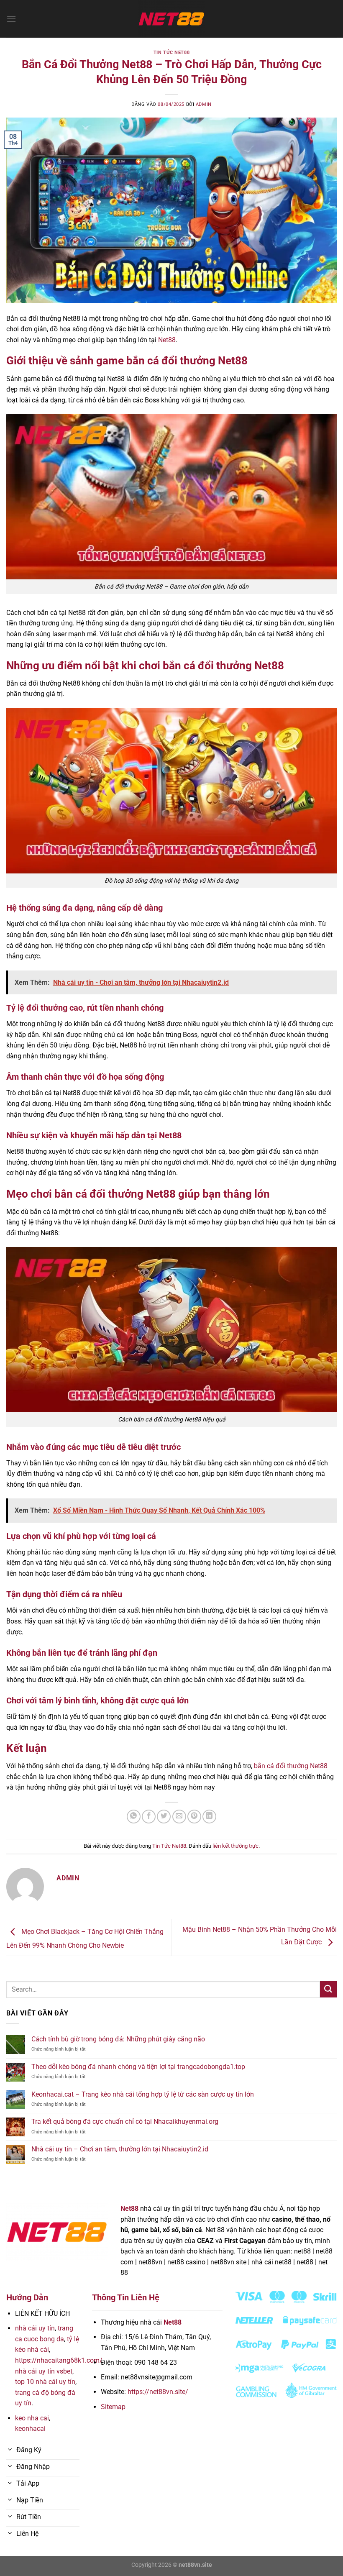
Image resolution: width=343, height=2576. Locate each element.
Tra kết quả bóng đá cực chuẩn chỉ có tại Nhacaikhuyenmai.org (125, 2121)
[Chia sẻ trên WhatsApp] (134, 1817)
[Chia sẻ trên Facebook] (149, 1817)
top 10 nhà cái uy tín (45, 2382)
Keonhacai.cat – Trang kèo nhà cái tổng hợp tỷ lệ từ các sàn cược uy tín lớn (143, 2094)
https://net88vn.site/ (158, 2392)
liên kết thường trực (235, 1846)
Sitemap (113, 2407)
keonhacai (30, 2429)
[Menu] (11, 19)
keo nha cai (32, 2418)
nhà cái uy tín (35, 2328)
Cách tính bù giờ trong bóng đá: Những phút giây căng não (118, 2039)
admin (204, 104)
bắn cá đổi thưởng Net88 (291, 1766)
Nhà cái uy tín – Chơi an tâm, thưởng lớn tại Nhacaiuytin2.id (120, 2149)
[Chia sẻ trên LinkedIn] (209, 1817)
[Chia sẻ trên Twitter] (164, 1817)
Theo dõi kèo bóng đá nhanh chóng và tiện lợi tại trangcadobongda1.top (138, 2067)
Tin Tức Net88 (171, 52)
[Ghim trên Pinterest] (194, 1817)
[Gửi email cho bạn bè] (179, 1817)
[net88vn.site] (171, 19)
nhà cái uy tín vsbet (44, 2371)
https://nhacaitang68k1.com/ (59, 2360)
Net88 (167, 340)
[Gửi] (328, 1989)
